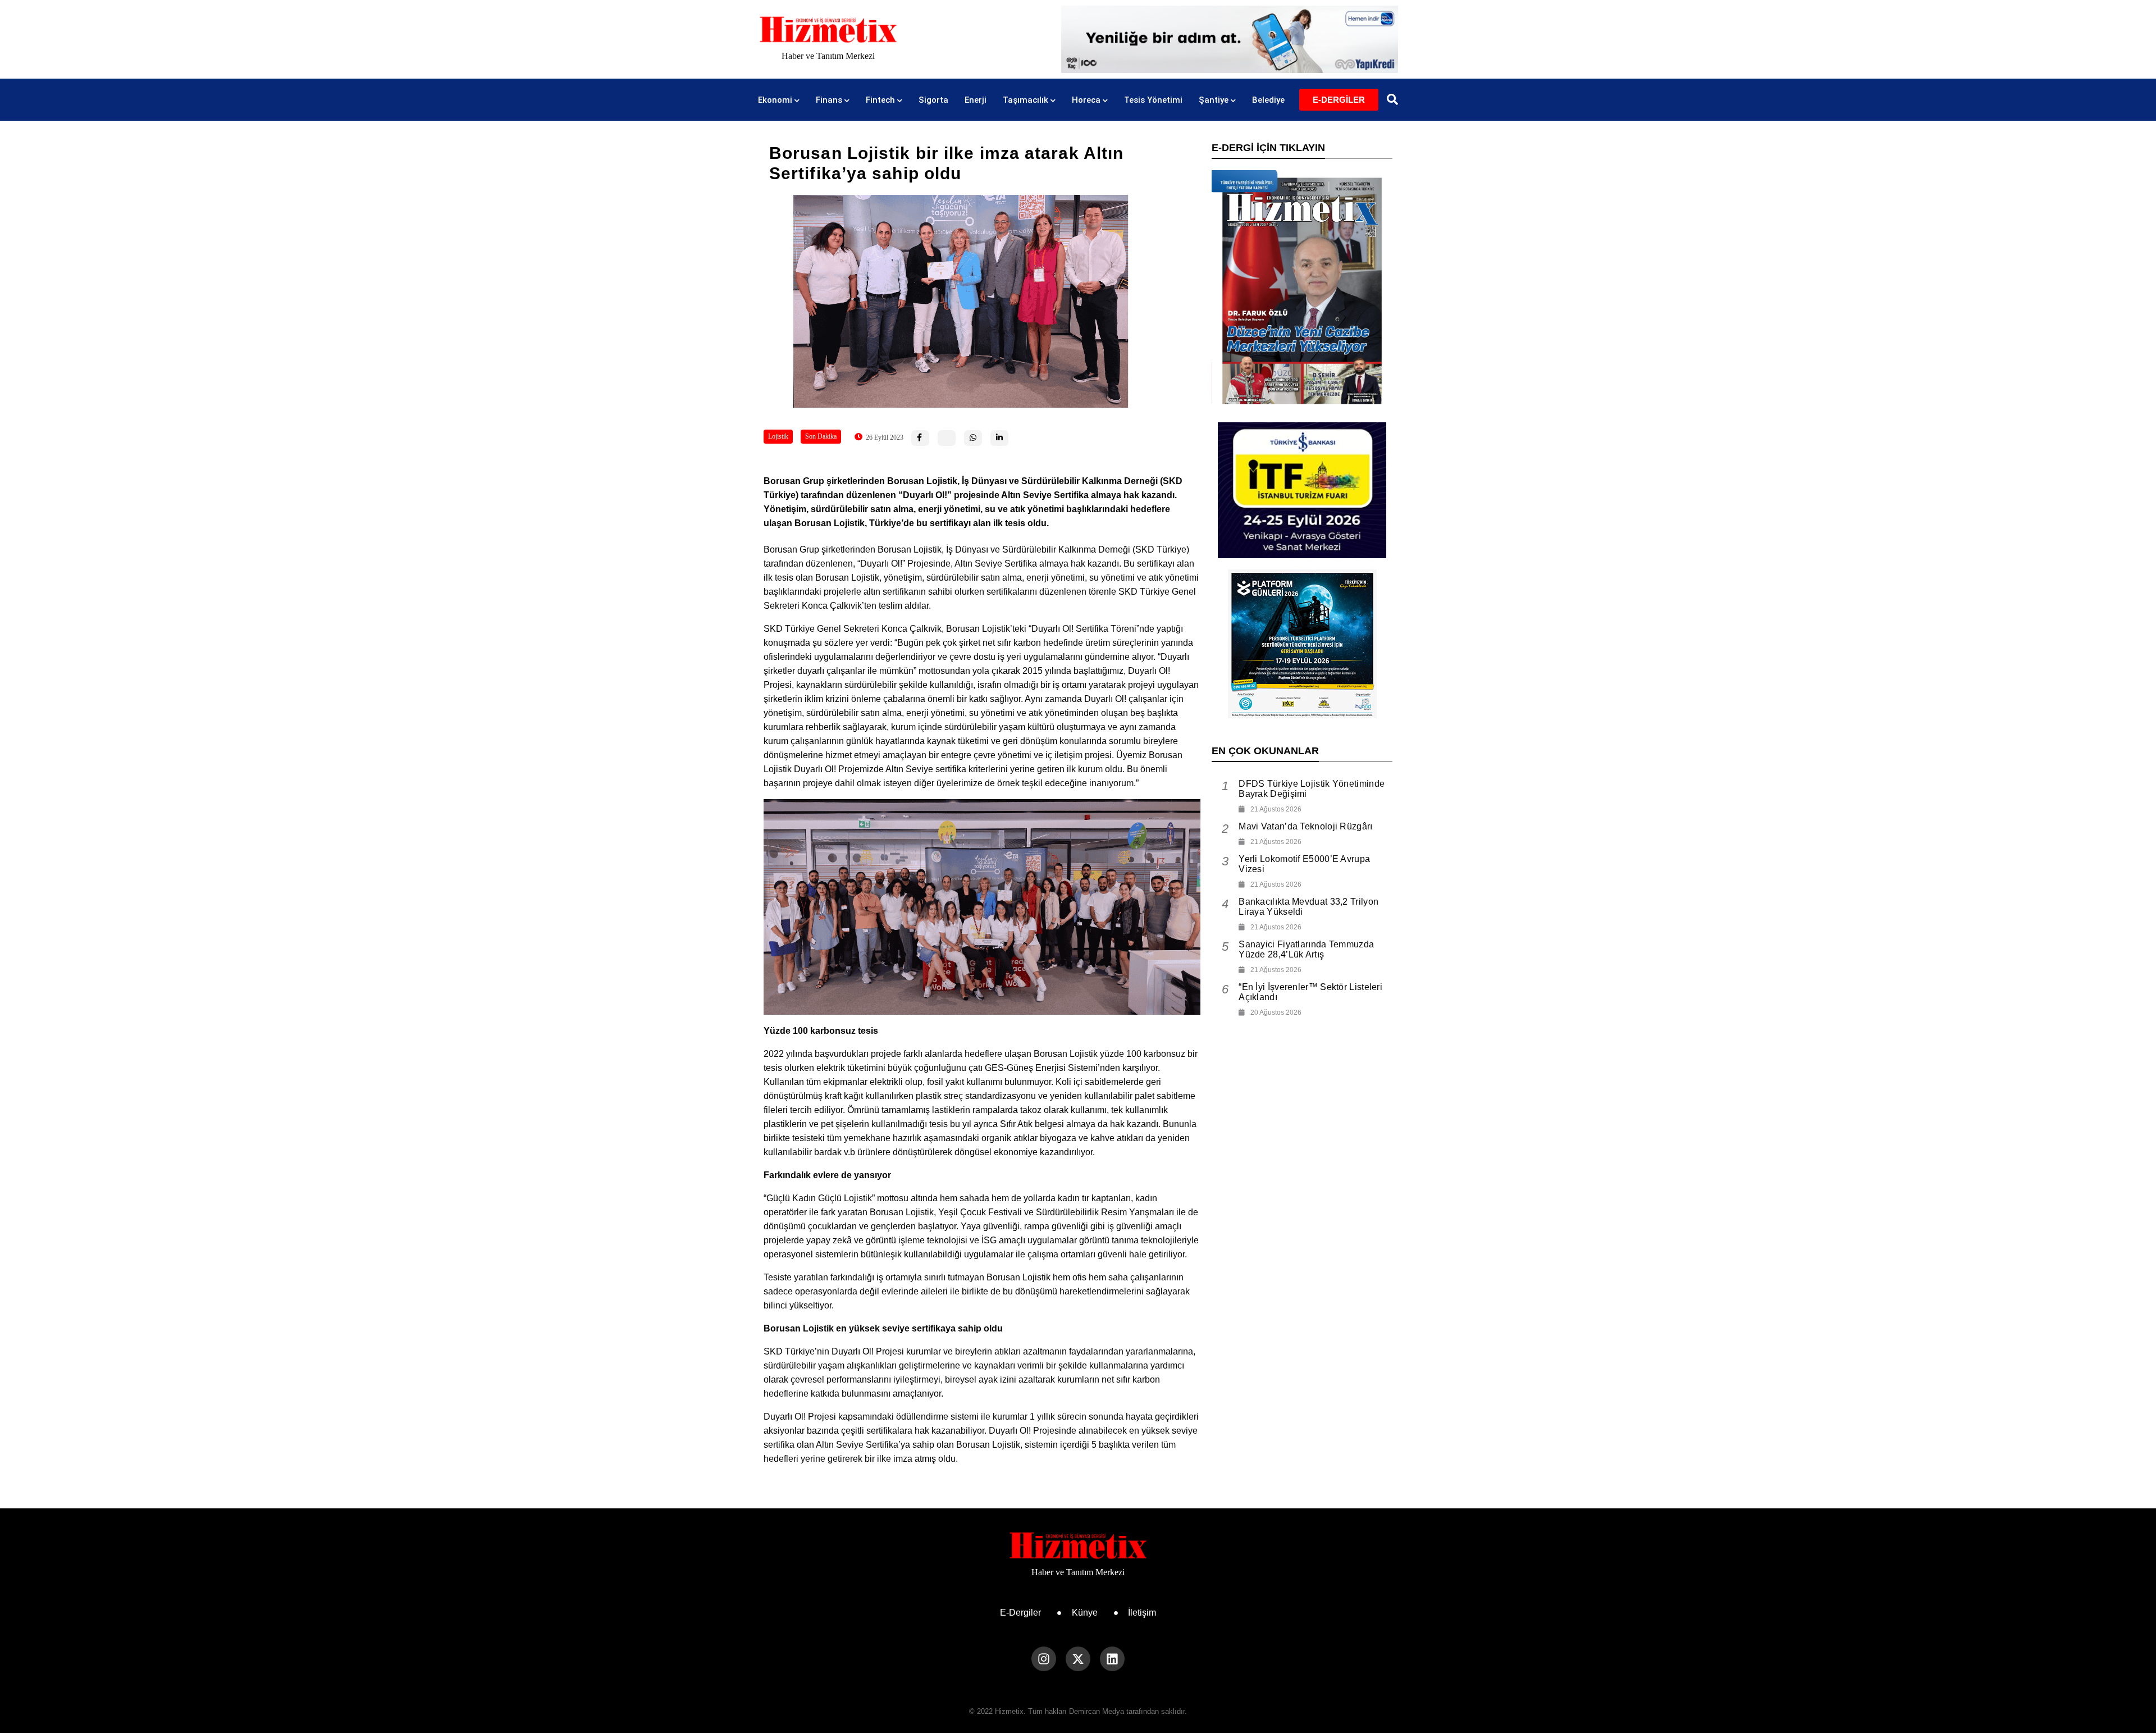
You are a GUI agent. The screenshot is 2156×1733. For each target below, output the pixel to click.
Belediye (1268, 100)
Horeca (1086, 100)
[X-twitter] (1078, 1659)
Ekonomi (775, 100)
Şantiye (1214, 100)
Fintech (880, 100)
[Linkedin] (1112, 1659)
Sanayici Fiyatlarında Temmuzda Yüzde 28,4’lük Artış (1306, 949)
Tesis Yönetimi (1153, 100)
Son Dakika (821, 436)
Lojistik (778, 436)
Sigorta (933, 100)
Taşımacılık (1026, 100)
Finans (829, 100)
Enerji (976, 100)
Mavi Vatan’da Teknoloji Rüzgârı (1305, 826)
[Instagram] (1044, 1659)
